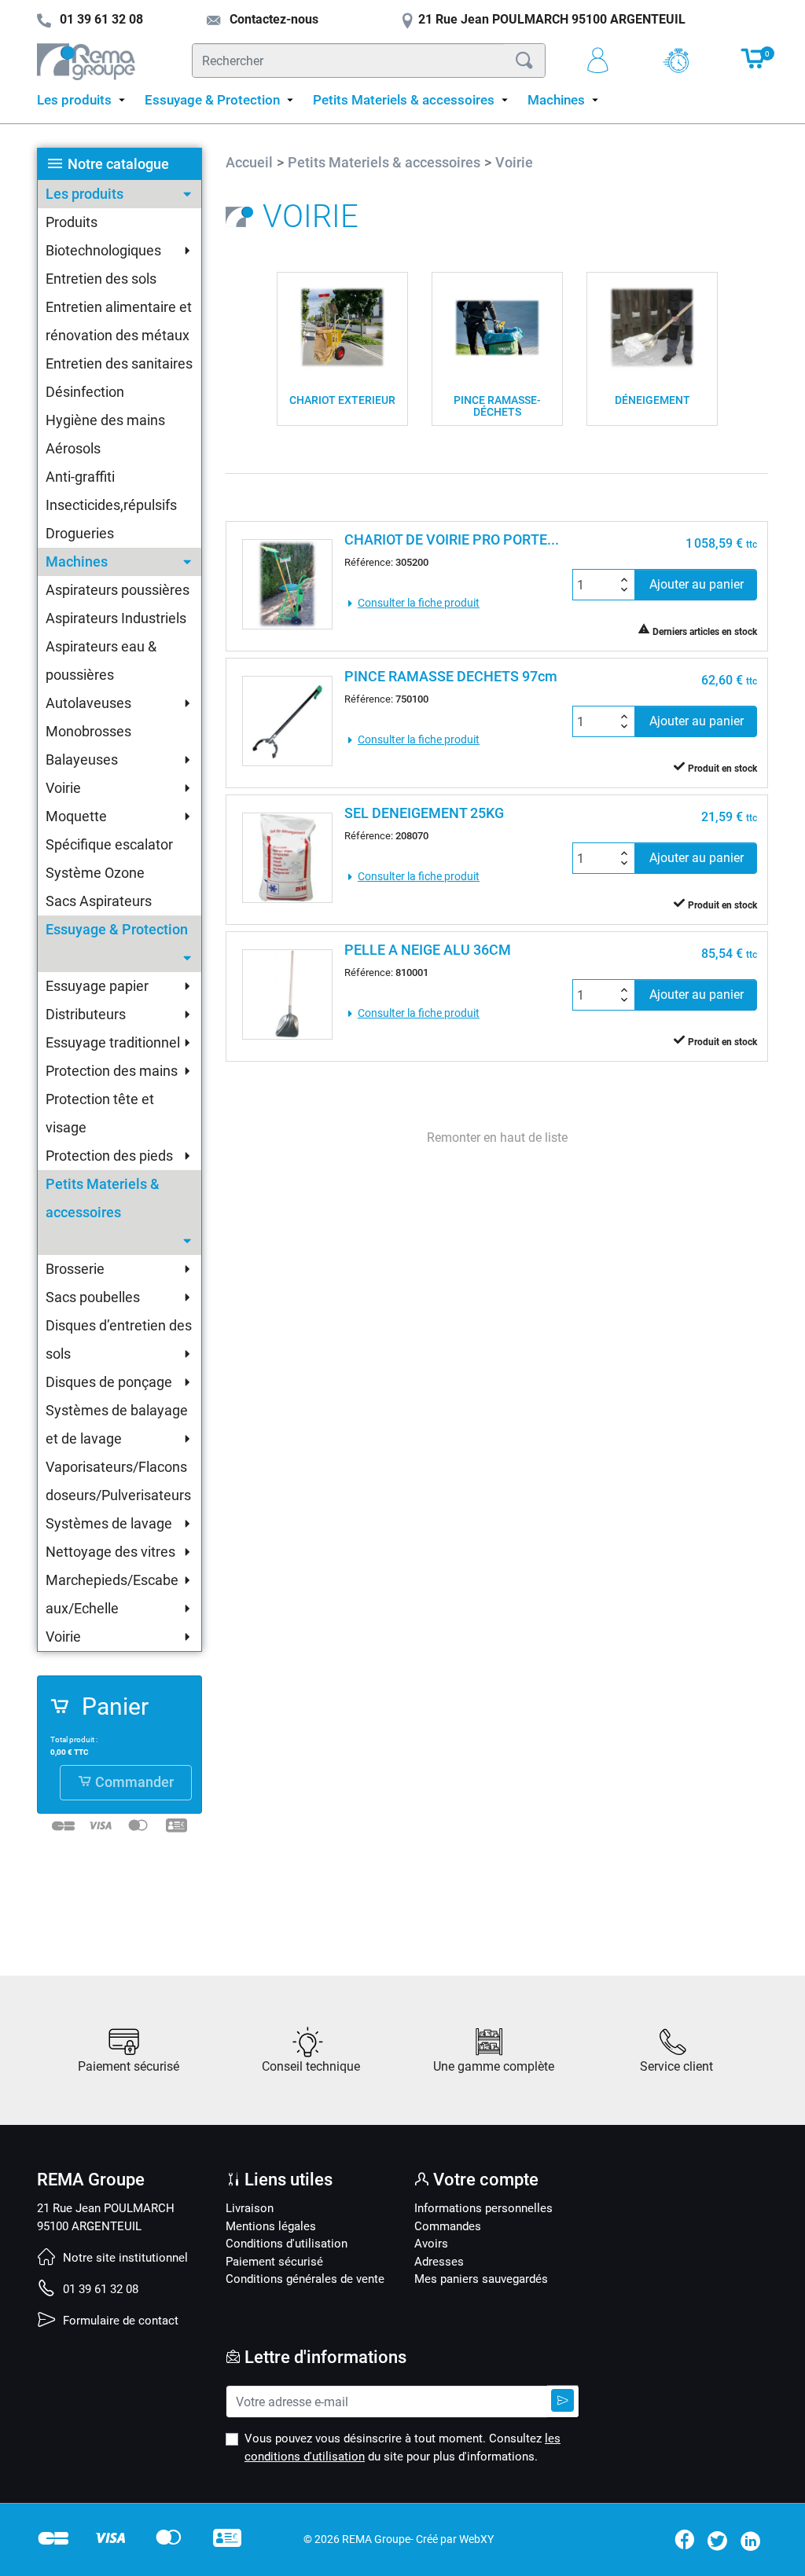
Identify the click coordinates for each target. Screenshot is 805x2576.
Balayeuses (82, 760)
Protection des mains (112, 1071)
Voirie (63, 788)
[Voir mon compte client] (603, 61)
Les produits (85, 194)
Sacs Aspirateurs (99, 901)
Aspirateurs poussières (118, 590)
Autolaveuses (88, 703)
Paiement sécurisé (274, 2262)
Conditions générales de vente (305, 2279)
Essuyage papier (97, 986)
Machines (77, 561)
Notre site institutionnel (124, 2258)
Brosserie (75, 1269)
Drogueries (80, 533)
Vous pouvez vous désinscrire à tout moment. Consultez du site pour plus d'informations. (402, 2448)
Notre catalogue (118, 164)
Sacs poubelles (93, 1297)
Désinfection (85, 392)
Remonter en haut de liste (497, 1138)
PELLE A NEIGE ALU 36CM (428, 950)
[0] (754, 66)
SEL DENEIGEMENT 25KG (424, 813)
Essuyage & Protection (117, 929)
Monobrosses (88, 731)
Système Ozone (95, 873)
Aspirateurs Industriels (116, 618)
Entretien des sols (101, 279)
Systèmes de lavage (109, 1523)
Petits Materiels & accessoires (103, 1198)
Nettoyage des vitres (110, 1552)
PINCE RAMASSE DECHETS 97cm (451, 676)
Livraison (250, 2208)
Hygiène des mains (105, 420)
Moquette (76, 816)
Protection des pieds (109, 1156)
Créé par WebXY (455, 2539)
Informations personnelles (483, 2208)
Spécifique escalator (109, 844)
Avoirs (431, 2244)
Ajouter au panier (697, 584)
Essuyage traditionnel (113, 1042)
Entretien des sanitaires (119, 363)
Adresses (439, 2262)
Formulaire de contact (119, 2321)
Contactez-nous (272, 19)
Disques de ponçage (109, 1382)
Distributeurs (86, 1014)
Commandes (448, 2226)
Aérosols (73, 448)
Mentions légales (271, 2226)
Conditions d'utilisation (287, 2244)
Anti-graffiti (80, 477)
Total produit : (74, 1739)
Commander (133, 1782)
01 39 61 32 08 (99, 2289)
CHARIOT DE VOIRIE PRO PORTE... (452, 539)
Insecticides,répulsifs (111, 505)
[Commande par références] (682, 61)
